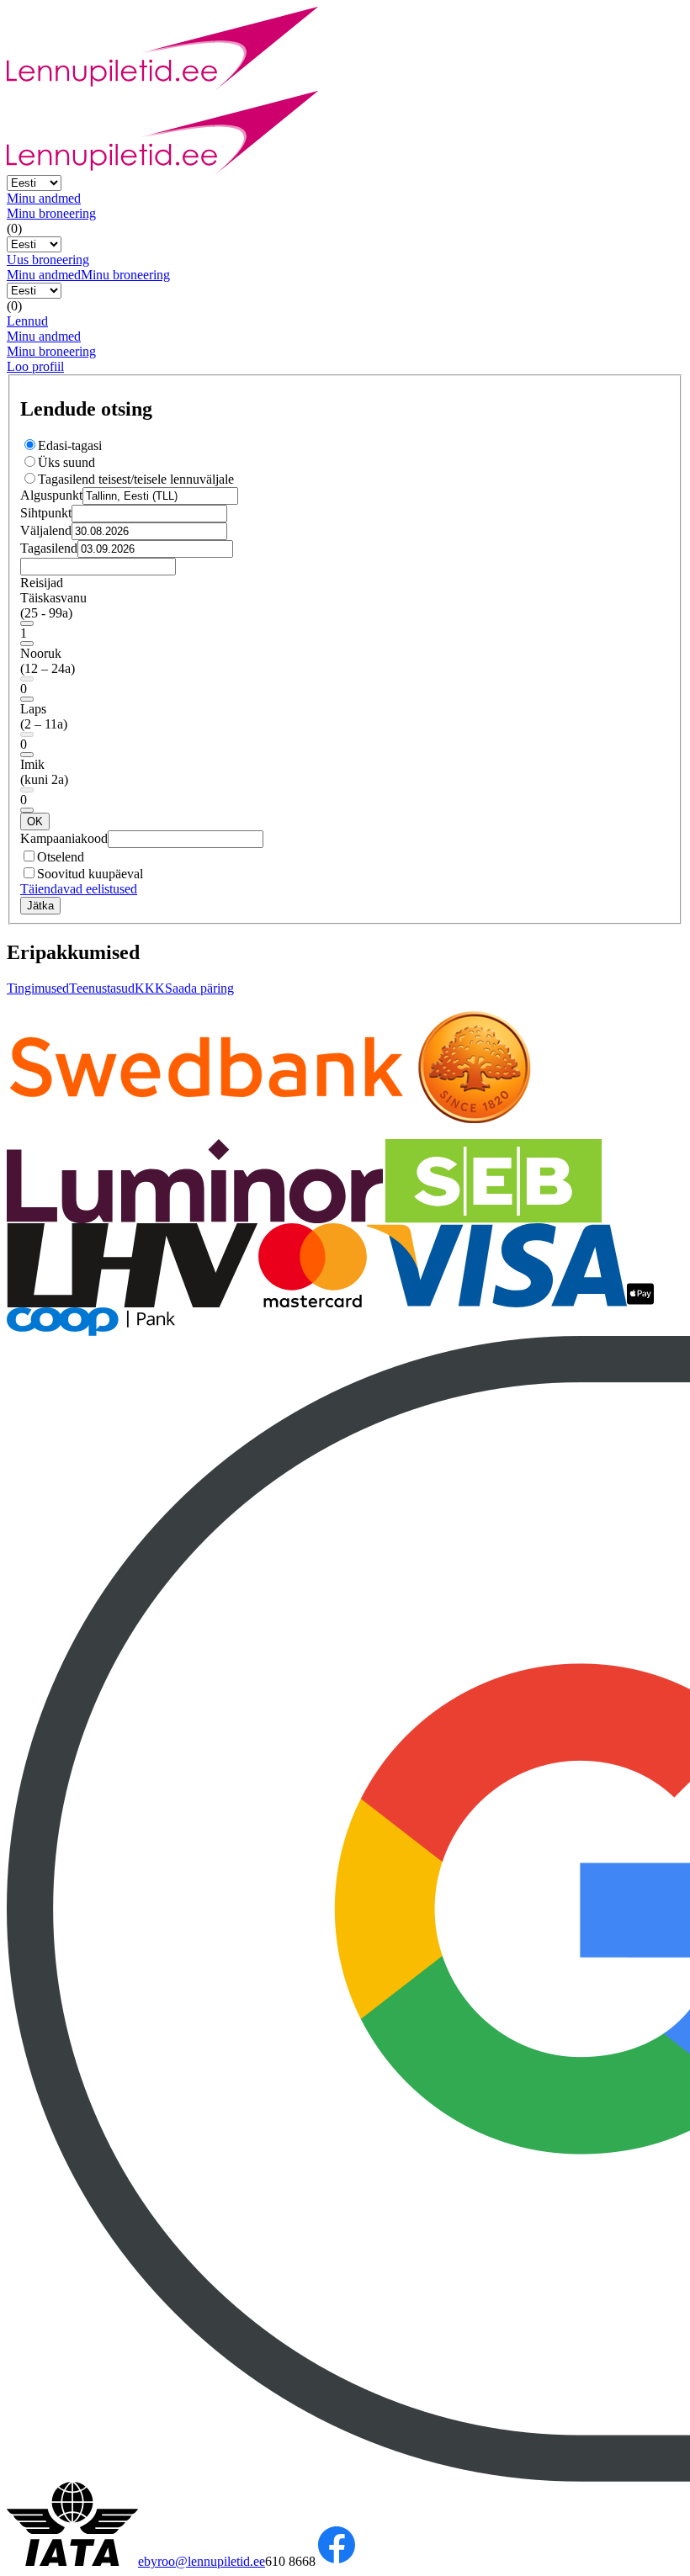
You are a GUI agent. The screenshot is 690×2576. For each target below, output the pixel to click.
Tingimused (38, 988)
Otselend (61, 857)
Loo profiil (35, 366)
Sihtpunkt (46, 513)
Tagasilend (49, 548)
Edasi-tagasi (70, 445)
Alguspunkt (51, 495)
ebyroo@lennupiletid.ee (202, 2561)
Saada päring (199, 988)
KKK (150, 988)
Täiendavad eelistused (79, 889)
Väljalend (46, 530)
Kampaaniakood (64, 838)
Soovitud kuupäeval (90, 874)
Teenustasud (102, 988)
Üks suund (66, 462)
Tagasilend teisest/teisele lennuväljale (136, 479)
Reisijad (42, 583)
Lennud (27, 321)
